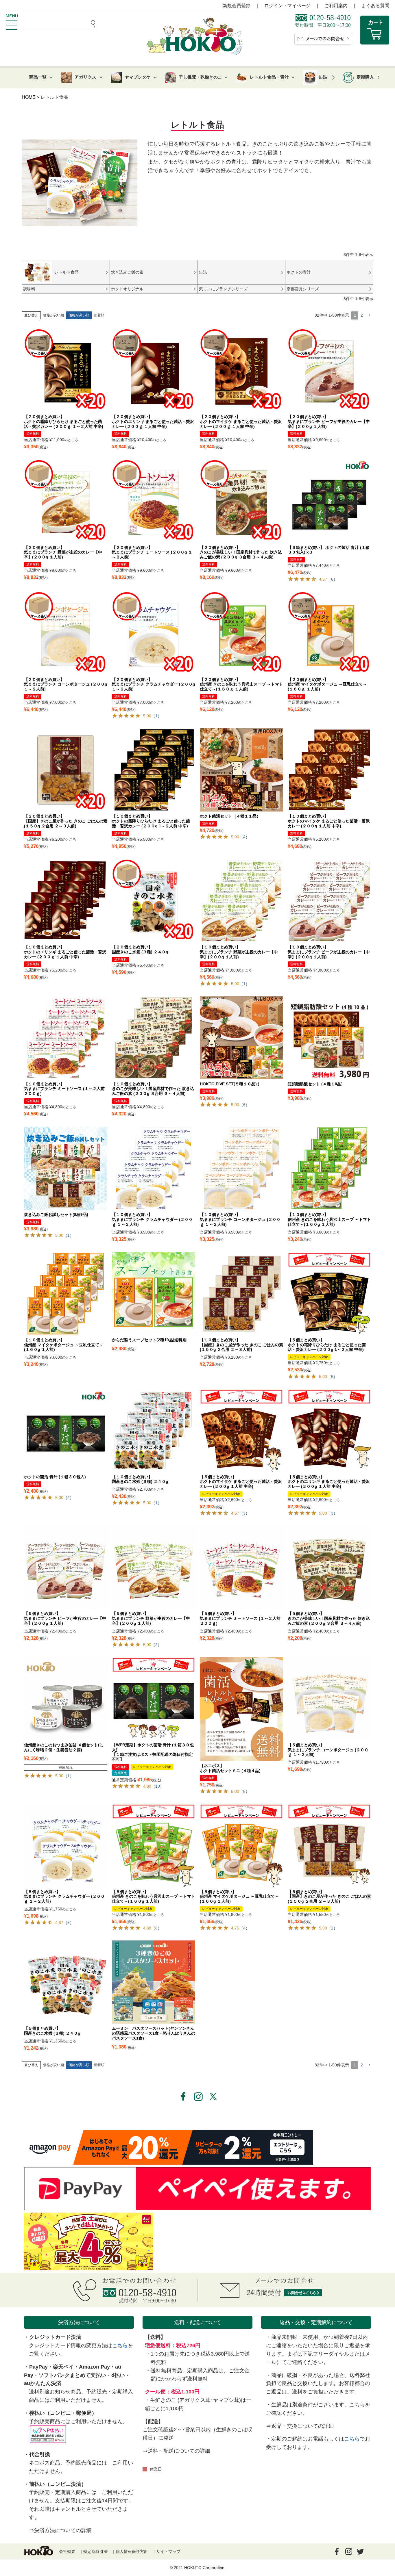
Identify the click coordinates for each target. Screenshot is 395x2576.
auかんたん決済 (43, 2383)
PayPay (38, 2367)
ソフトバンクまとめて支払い (72, 2375)
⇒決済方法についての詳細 (60, 2530)
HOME (29, 97)
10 (158, 1786)
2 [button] (362, 315)
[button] (369, 315)
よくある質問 (375, 6)
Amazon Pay (94, 2367)
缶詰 (323, 77)
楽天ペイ (63, 2367)
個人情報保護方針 (132, 2551)
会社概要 (67, 2551)
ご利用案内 (336, 6)
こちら (120, 2345)
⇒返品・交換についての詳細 (300, 2426)
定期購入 (365, 77)
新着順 (99, 315)
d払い (118, 2375)
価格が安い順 (53, 315)
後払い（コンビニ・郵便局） (63, 2413)
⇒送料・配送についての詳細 (176, 2451)
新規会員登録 (237, 6)
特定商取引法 (95, 2551)
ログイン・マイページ (287, 6)
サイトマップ (168, 2551)
